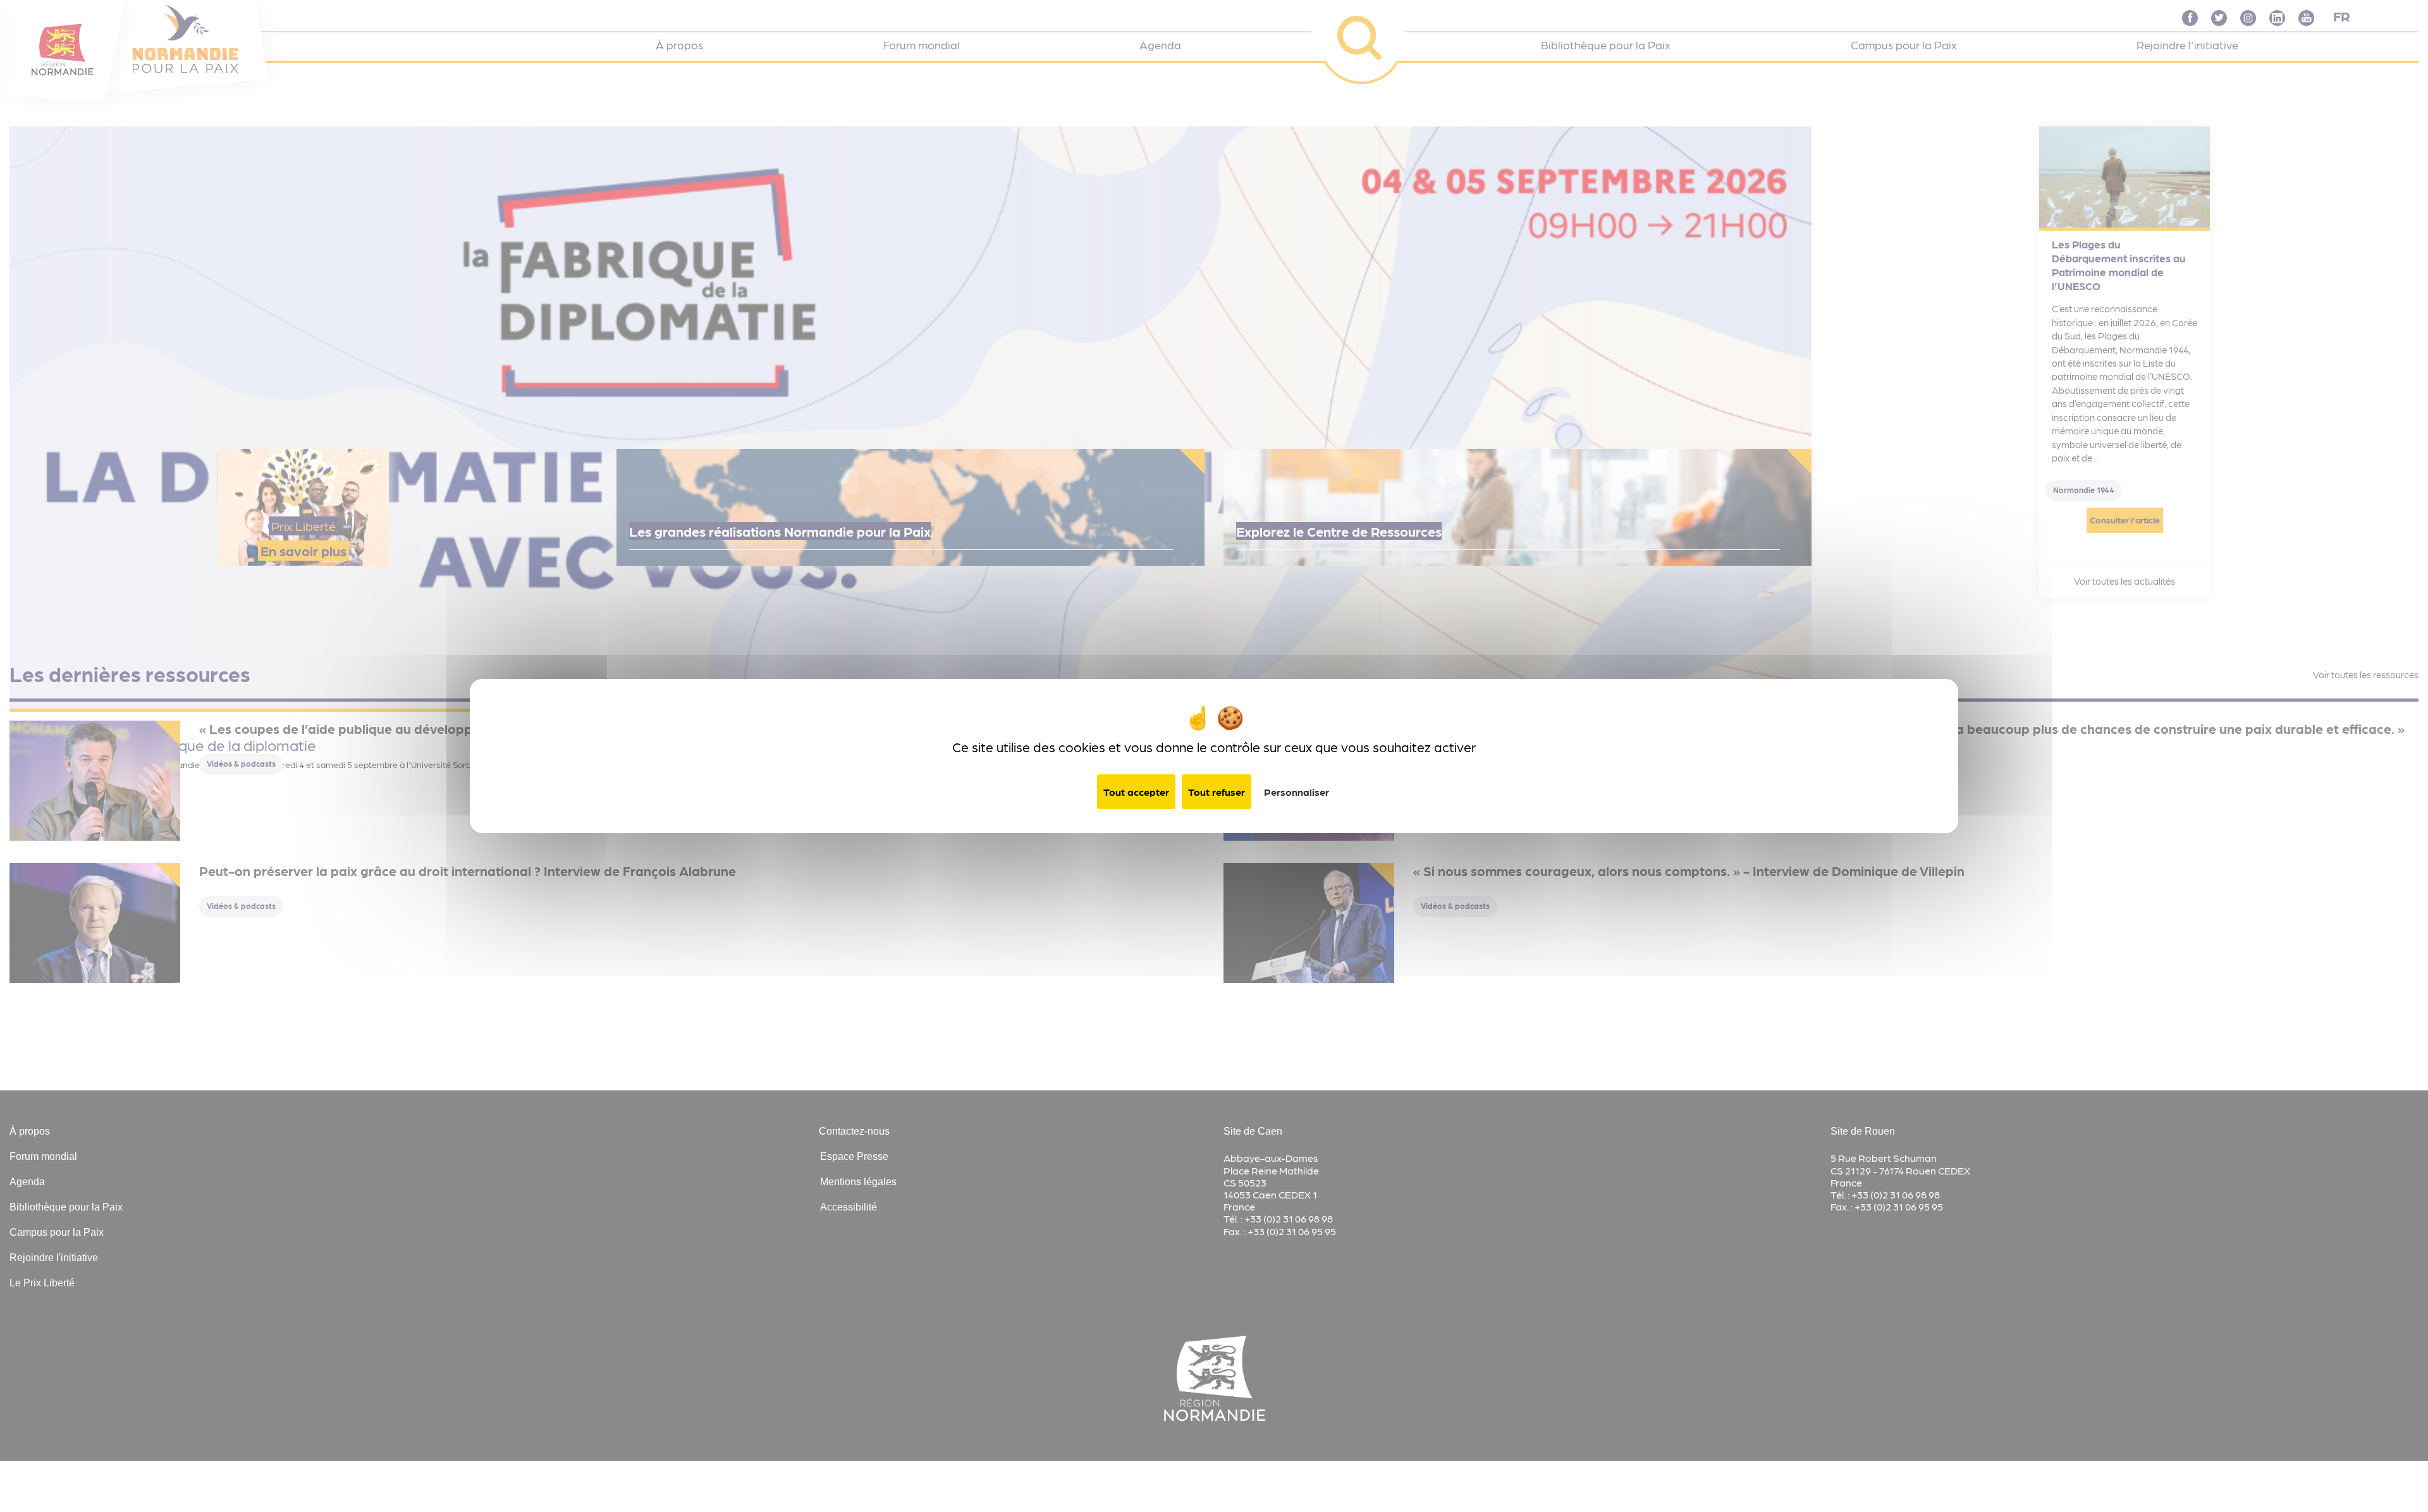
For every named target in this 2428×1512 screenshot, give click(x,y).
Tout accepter (1136, 792)
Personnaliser (1297, 792)
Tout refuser (1217, 792)
